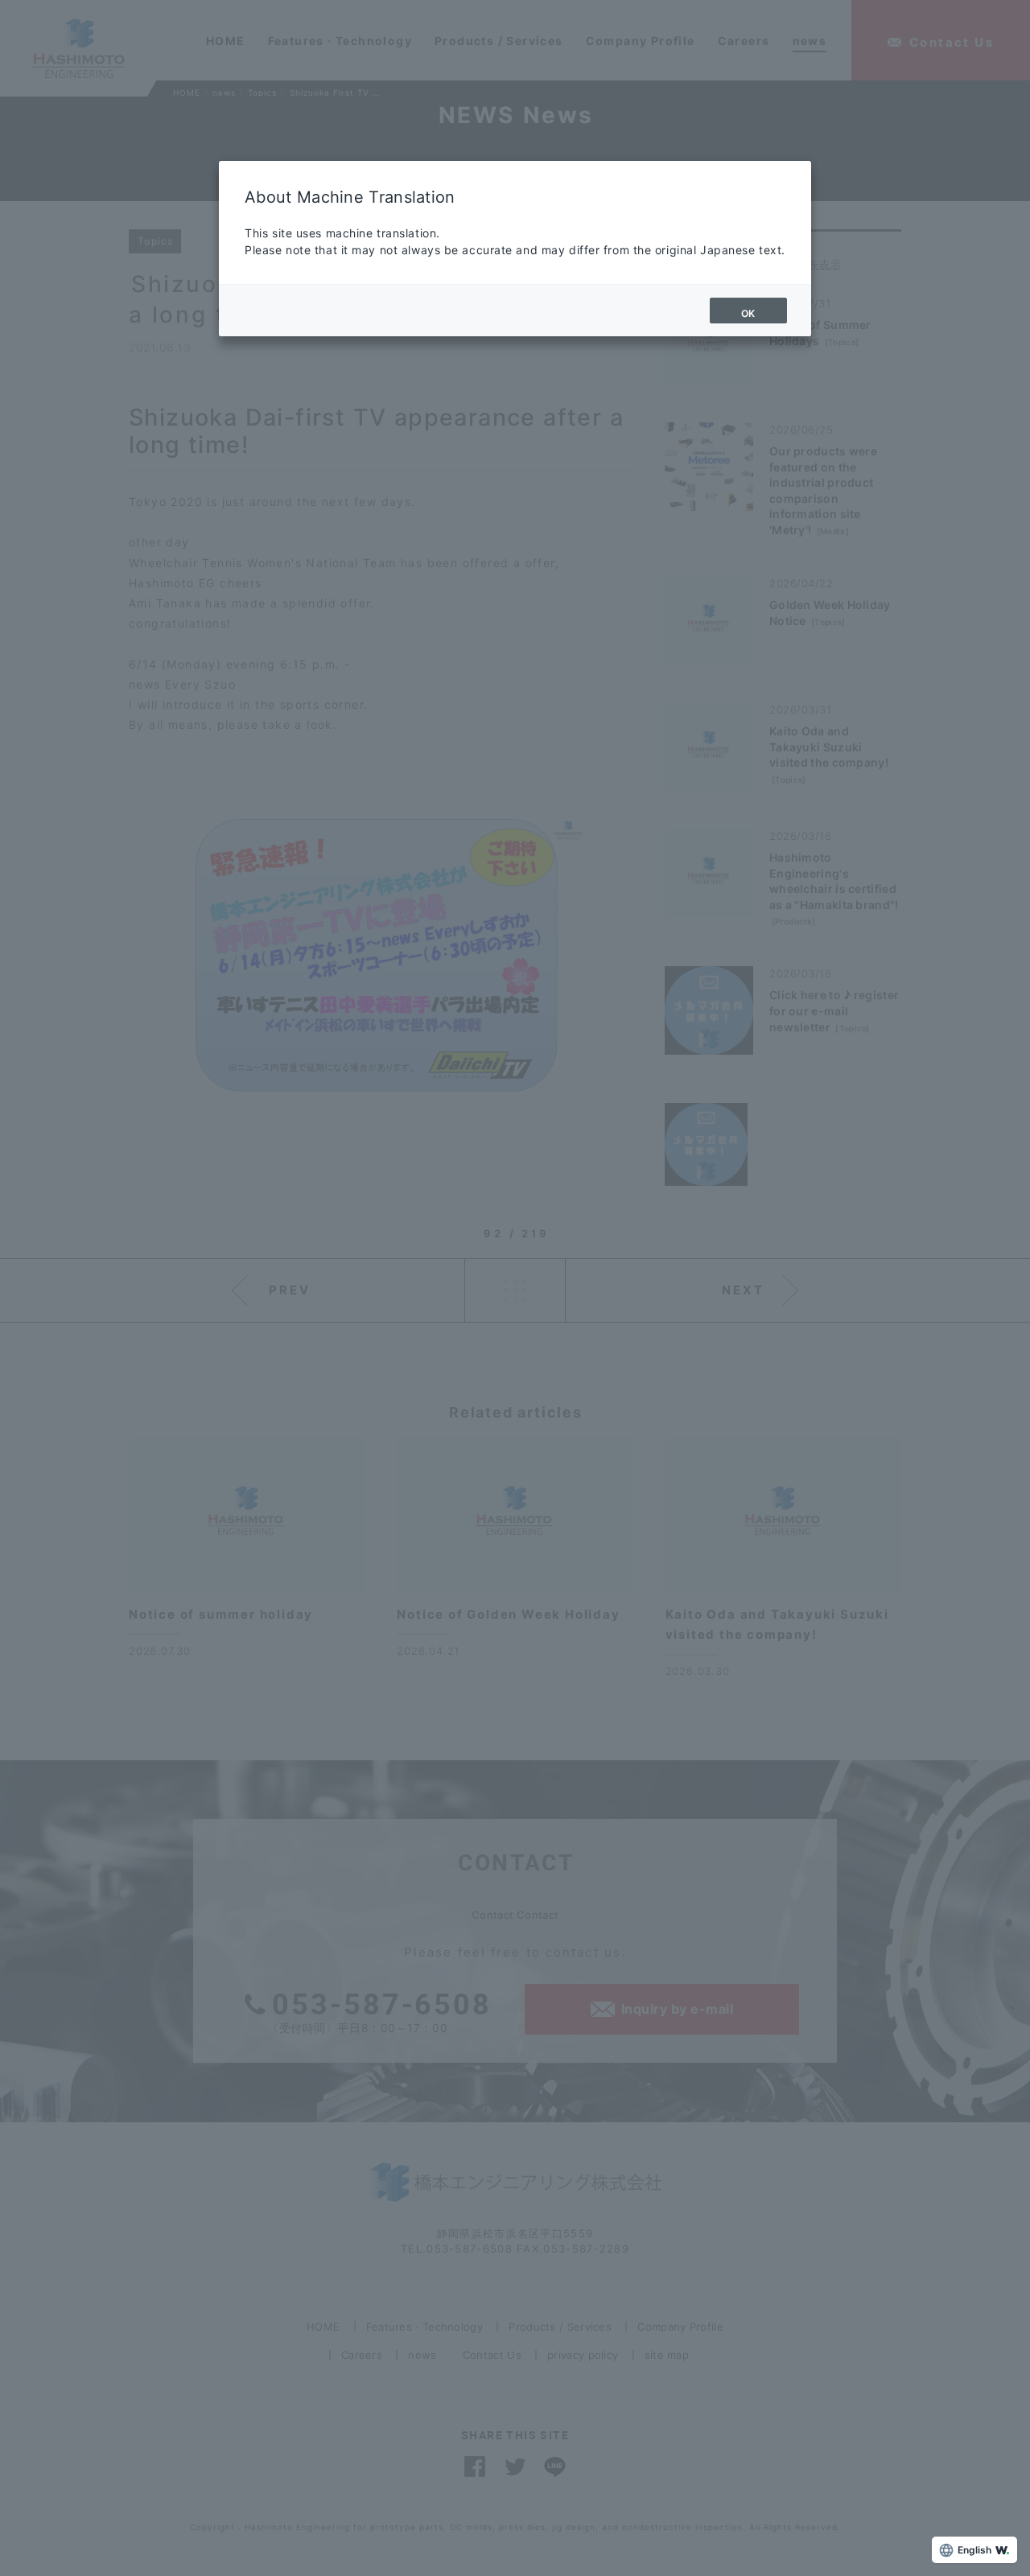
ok (748, 313)
